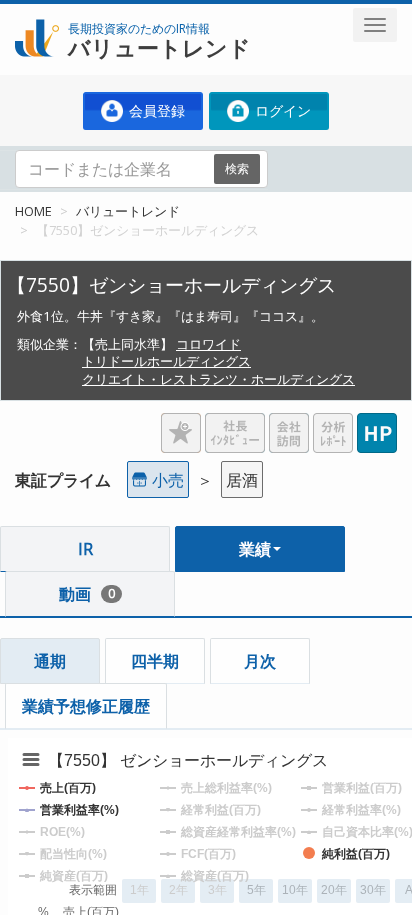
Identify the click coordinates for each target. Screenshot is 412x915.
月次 (260, 661)
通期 (50, 661)
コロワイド (208, 344)
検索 (237, 168)
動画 (87, 594)
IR (85, 549)
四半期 (155, 661)
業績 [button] (255, 549)
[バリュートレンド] (37, 16)
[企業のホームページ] (377, 425)
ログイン (281, 110)
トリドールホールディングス (166, 361)
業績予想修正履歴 (86, 706)
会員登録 (155, 110)
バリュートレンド (128, 211)
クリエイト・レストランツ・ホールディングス (218, 379)
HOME (33, 211)
